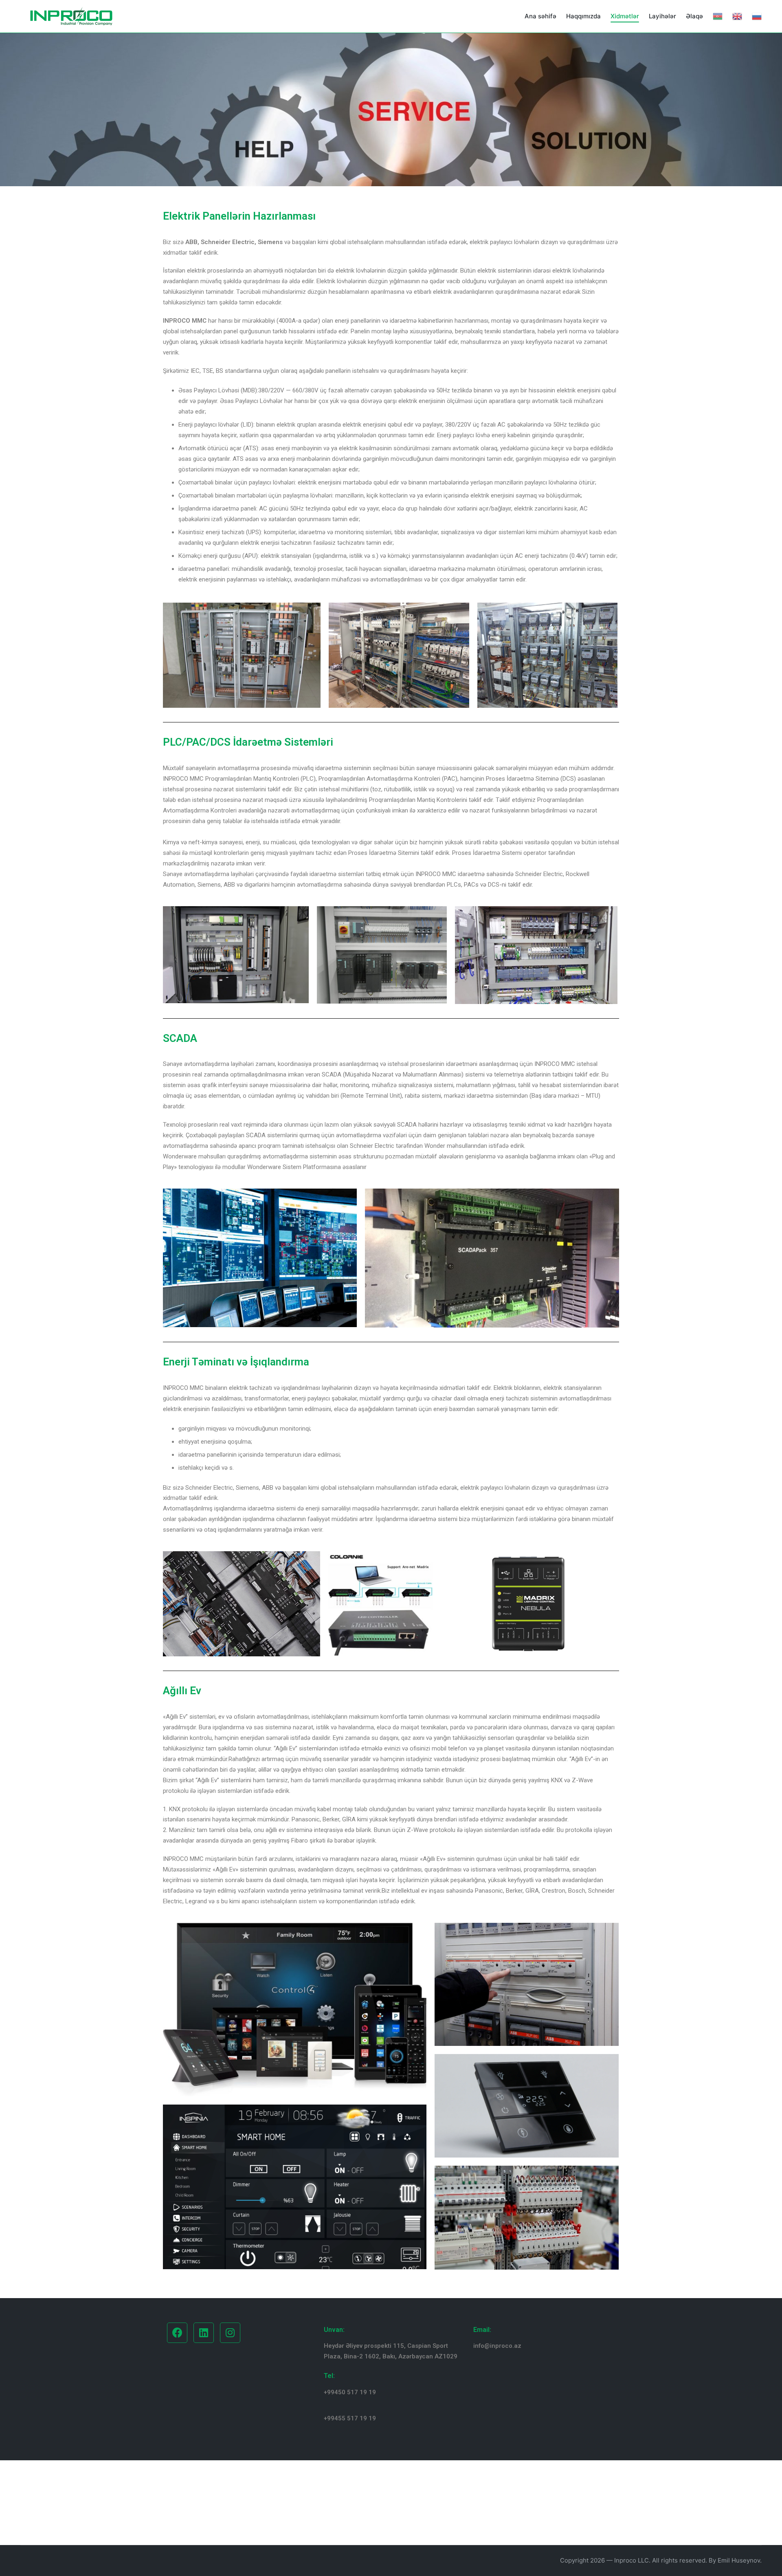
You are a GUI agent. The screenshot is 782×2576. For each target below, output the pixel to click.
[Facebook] (177, 2333)
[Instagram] (230, 2333)
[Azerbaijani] (718, 16)
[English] (737, 16)
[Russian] (757, 16)
